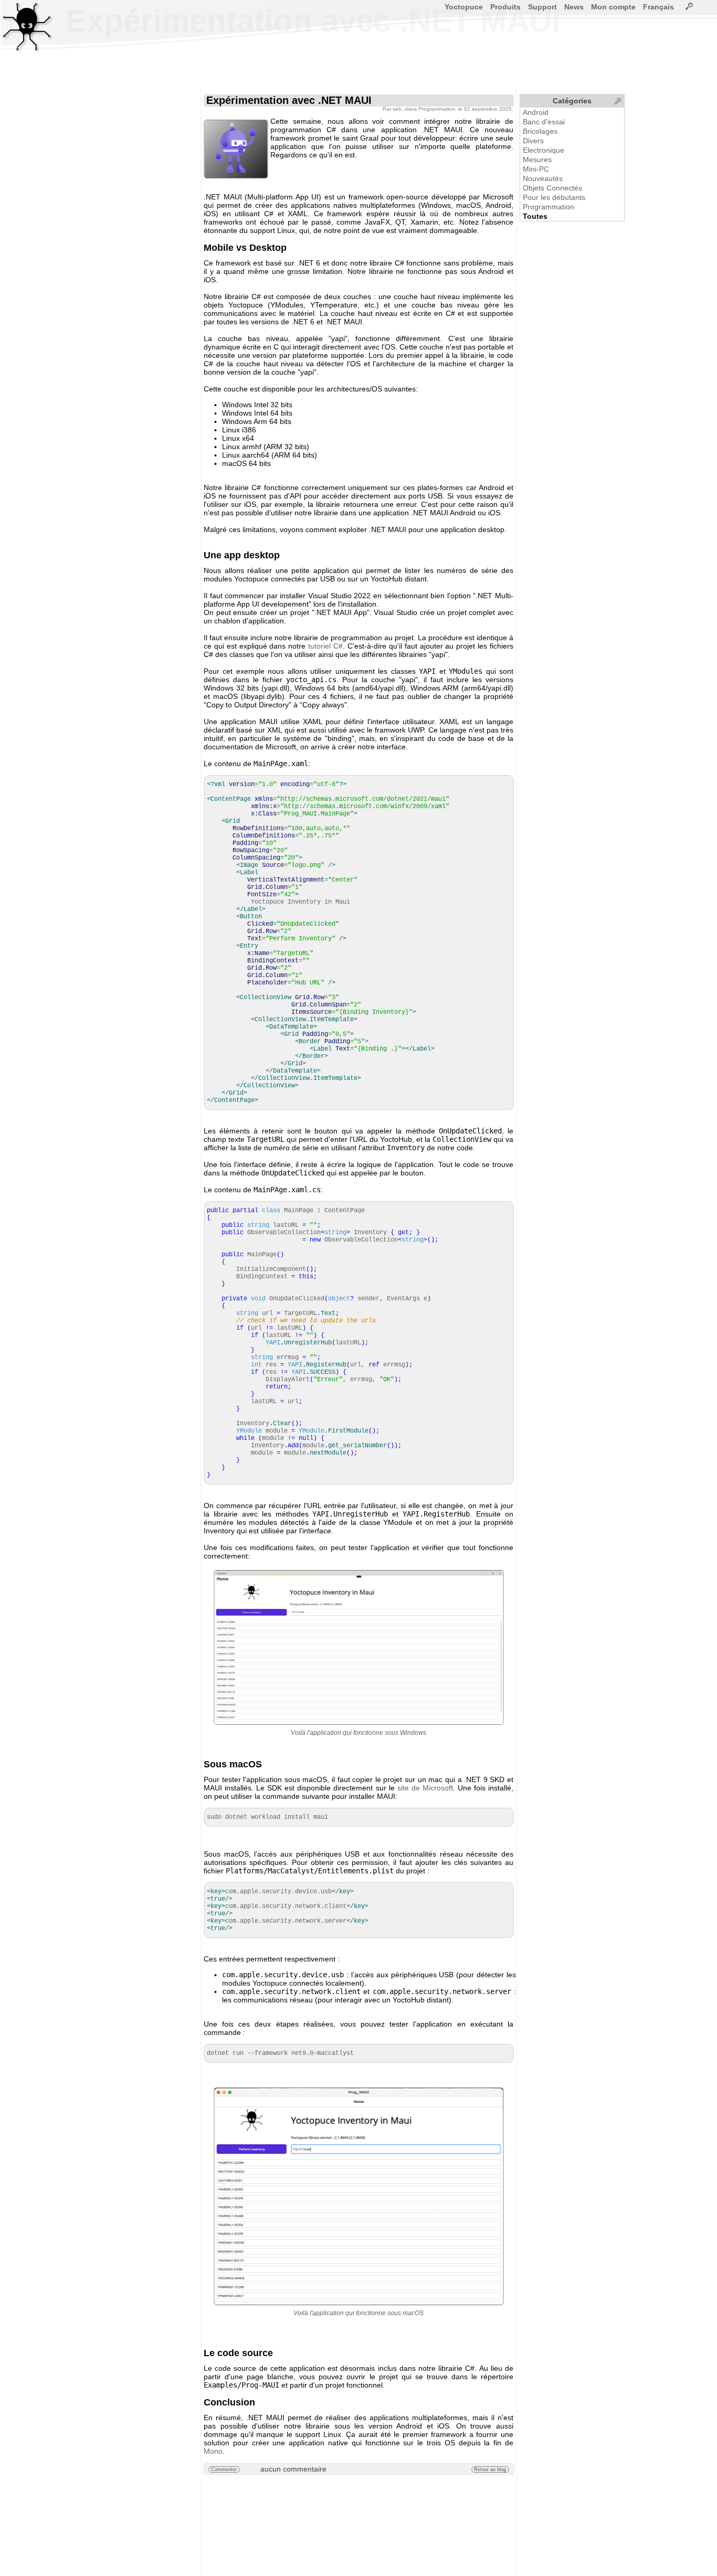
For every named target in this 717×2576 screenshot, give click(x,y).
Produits (505, 7)
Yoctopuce (464, 7)
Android (536, 112)
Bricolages (540, 131)
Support (542, 7)
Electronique (544, 150)
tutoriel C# (325, 646)
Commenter (224, 2469)
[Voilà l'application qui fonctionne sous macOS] (358, 2196)
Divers (533, 141)
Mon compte (613, 7)
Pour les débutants (554, 197)
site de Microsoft (425, 1788)
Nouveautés (543, 178)
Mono (213, 2451)
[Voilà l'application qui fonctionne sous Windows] (358, 1647)
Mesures (537, 160)
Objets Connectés (552, 188)
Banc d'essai (544, 122)
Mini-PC (536, 169)
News (574, 7)
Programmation (549, 207)
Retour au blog (490, 2469)
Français (658, 7)
